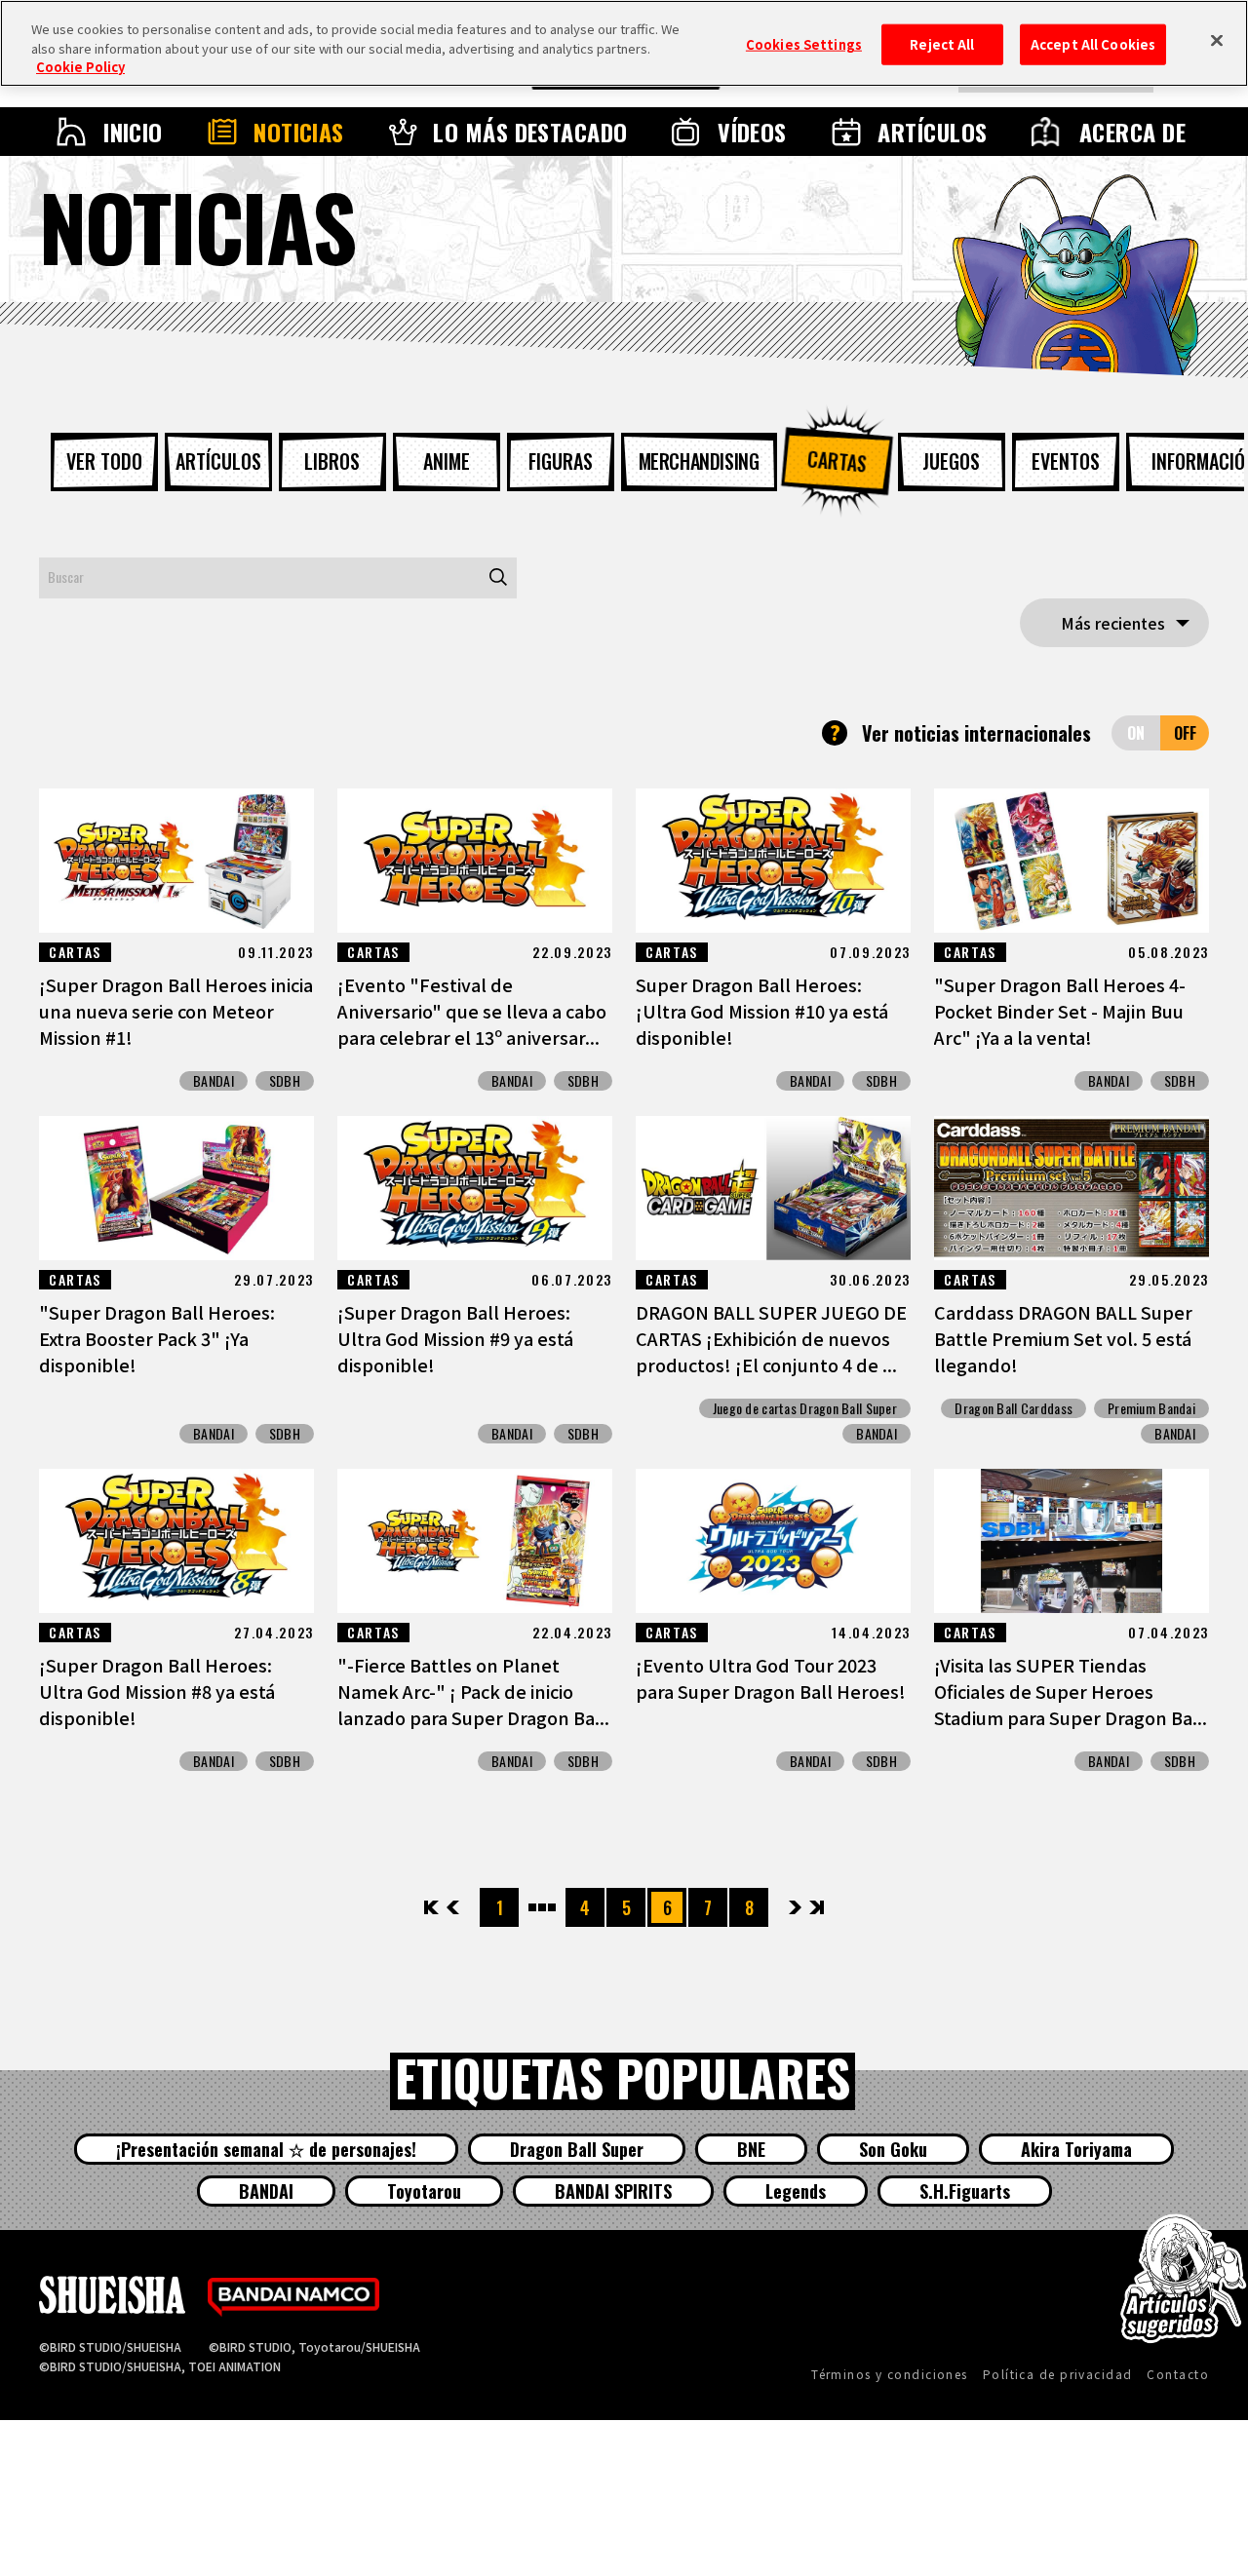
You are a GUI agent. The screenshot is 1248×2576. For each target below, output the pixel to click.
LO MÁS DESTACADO (530, 132)
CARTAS (837, 461)
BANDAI (214, 1081)
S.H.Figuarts (965, 2191)
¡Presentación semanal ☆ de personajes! (266, 2149)
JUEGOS (951, 461)
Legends (796, 2191)
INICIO (133, 132)
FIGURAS (561, 461)
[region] (624, 43)
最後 (816, 1907)
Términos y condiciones (890, 2374)
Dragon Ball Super (577, 2149)
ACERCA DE (1132, 132)
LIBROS (332, 461)
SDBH (285, 1081)
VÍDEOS (752, 132)
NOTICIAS (299, 132)
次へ (795, 1907)
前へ (453, 1907)
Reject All (942, 44)
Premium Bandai (1151, 1408)
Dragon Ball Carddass (1014, 1408)
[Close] (1217, 41)
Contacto (1178, 2374)
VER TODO (104, 461)
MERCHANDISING (699, 461)
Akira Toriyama (1076, 2149)
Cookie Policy (80, 67)
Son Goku (893, 2149)
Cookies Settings (804, 44)
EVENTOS (1066, 461)
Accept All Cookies (1093, 44)
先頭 (432, 1907)
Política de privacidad (1058, 2374)
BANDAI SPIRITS (613, 2191)
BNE (751, 2149)
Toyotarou (424, 2191)
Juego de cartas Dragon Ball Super (805, 1408)
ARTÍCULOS (932, 132)
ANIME (447, 461)
